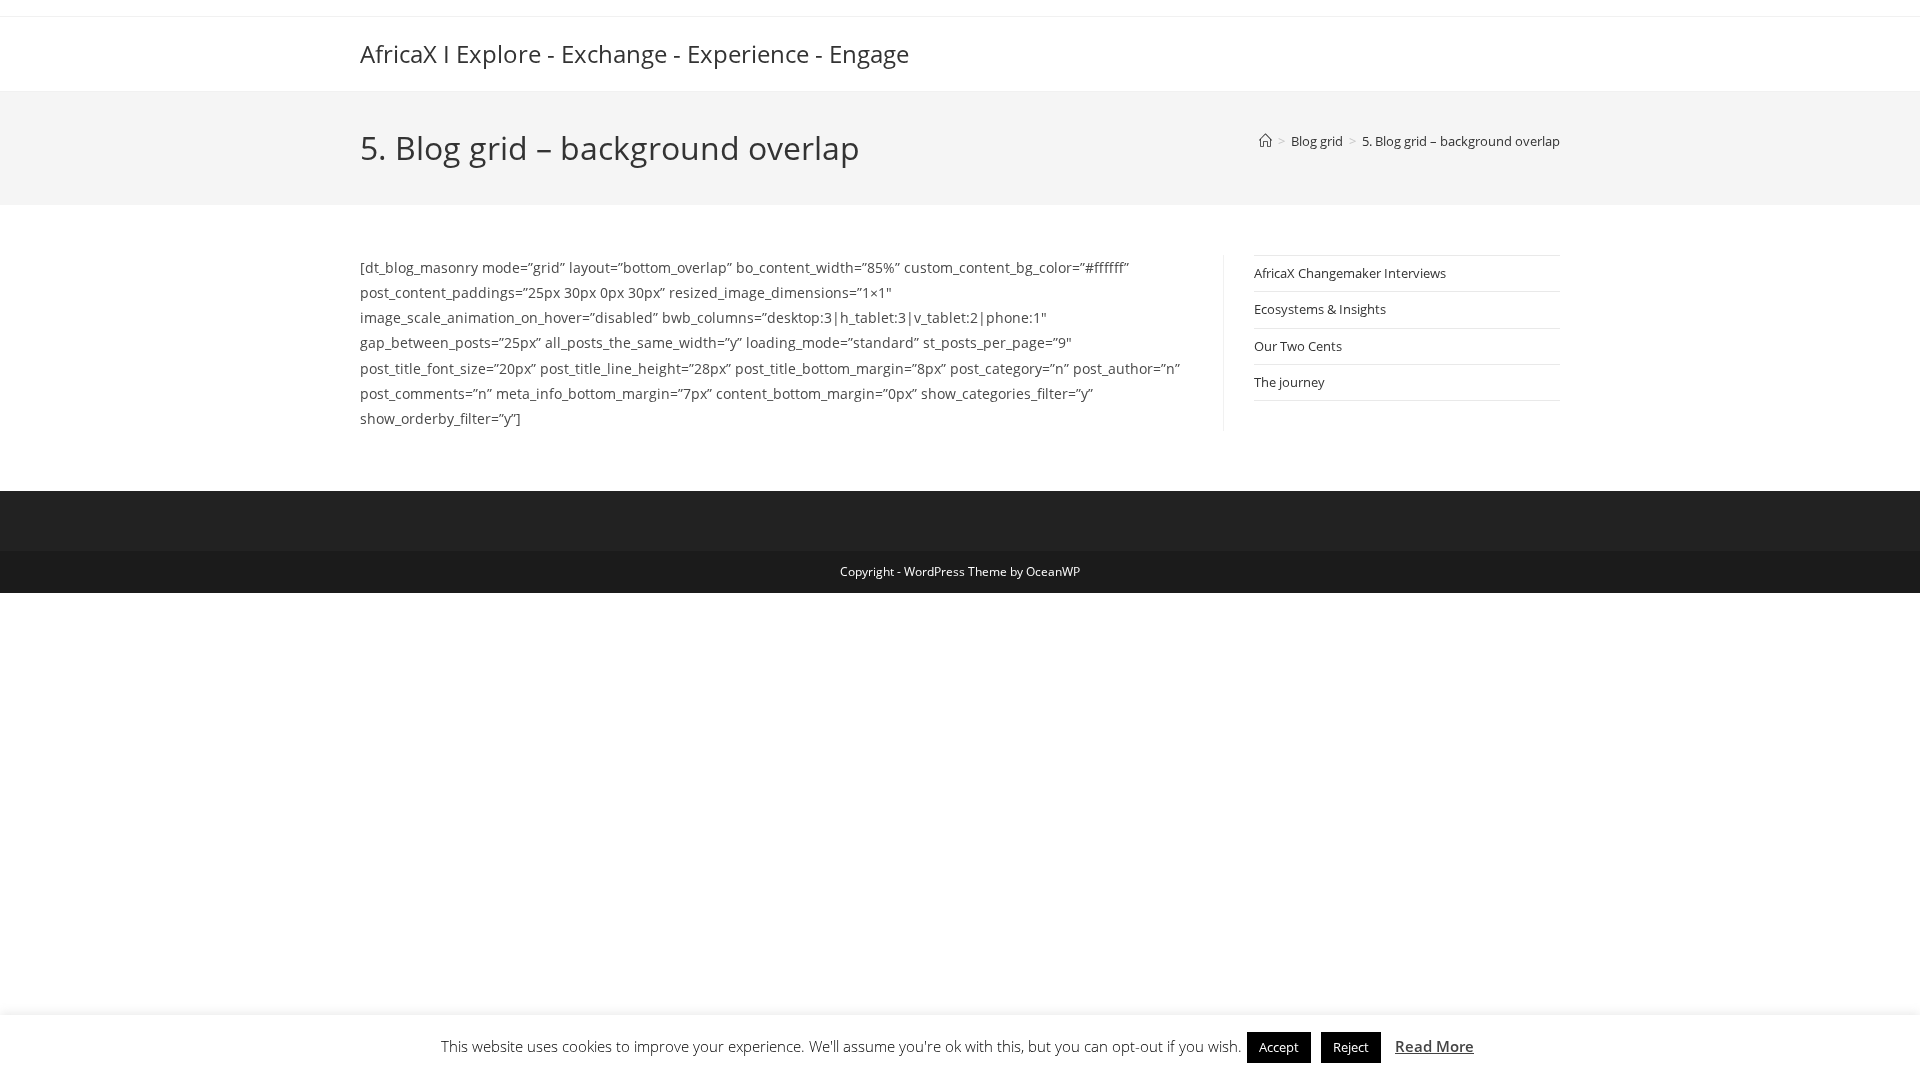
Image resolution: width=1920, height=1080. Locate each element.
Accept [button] (1279, 1047)
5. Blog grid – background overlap (1461, 141)
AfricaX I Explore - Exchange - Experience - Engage (634, 53)
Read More (1434, 1046)
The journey (1289, 382)
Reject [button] (1351, 1047)
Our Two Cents (1298, 346)
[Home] (1265, 141)
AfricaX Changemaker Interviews (1350, 273)
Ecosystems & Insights (1320, 309)
